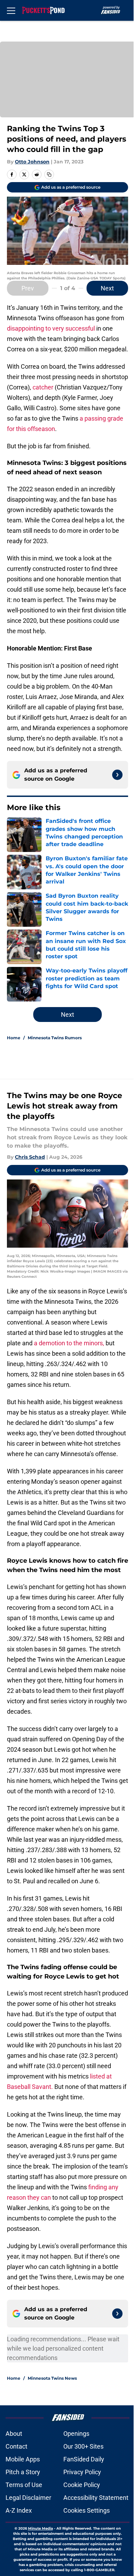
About (14, 2434)
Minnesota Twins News (52, 2378)
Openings (76, 2434)
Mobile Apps (23, 2459)
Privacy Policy (82, 2472)
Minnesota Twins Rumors (55, 1038)
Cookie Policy (82, 2485)
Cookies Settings (87, 2510)
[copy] (49, 174)
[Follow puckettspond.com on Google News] (117, 775)
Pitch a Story (23, 2472)
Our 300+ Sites (83, 2446)
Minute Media (40, 2528)
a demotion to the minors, (69, 1343)
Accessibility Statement (96, 2498)
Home (14, 1038)
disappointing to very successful (51, 328)
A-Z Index (19, 2510)
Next (107, 288)
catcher (43, 387)
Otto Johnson (32, 162)
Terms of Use (24, 2485)
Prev (28, 288)
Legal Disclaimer (28, 2498)
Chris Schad (30, 1157)
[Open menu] (11, 10)
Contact (16, 2446)
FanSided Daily (84, 2459)
